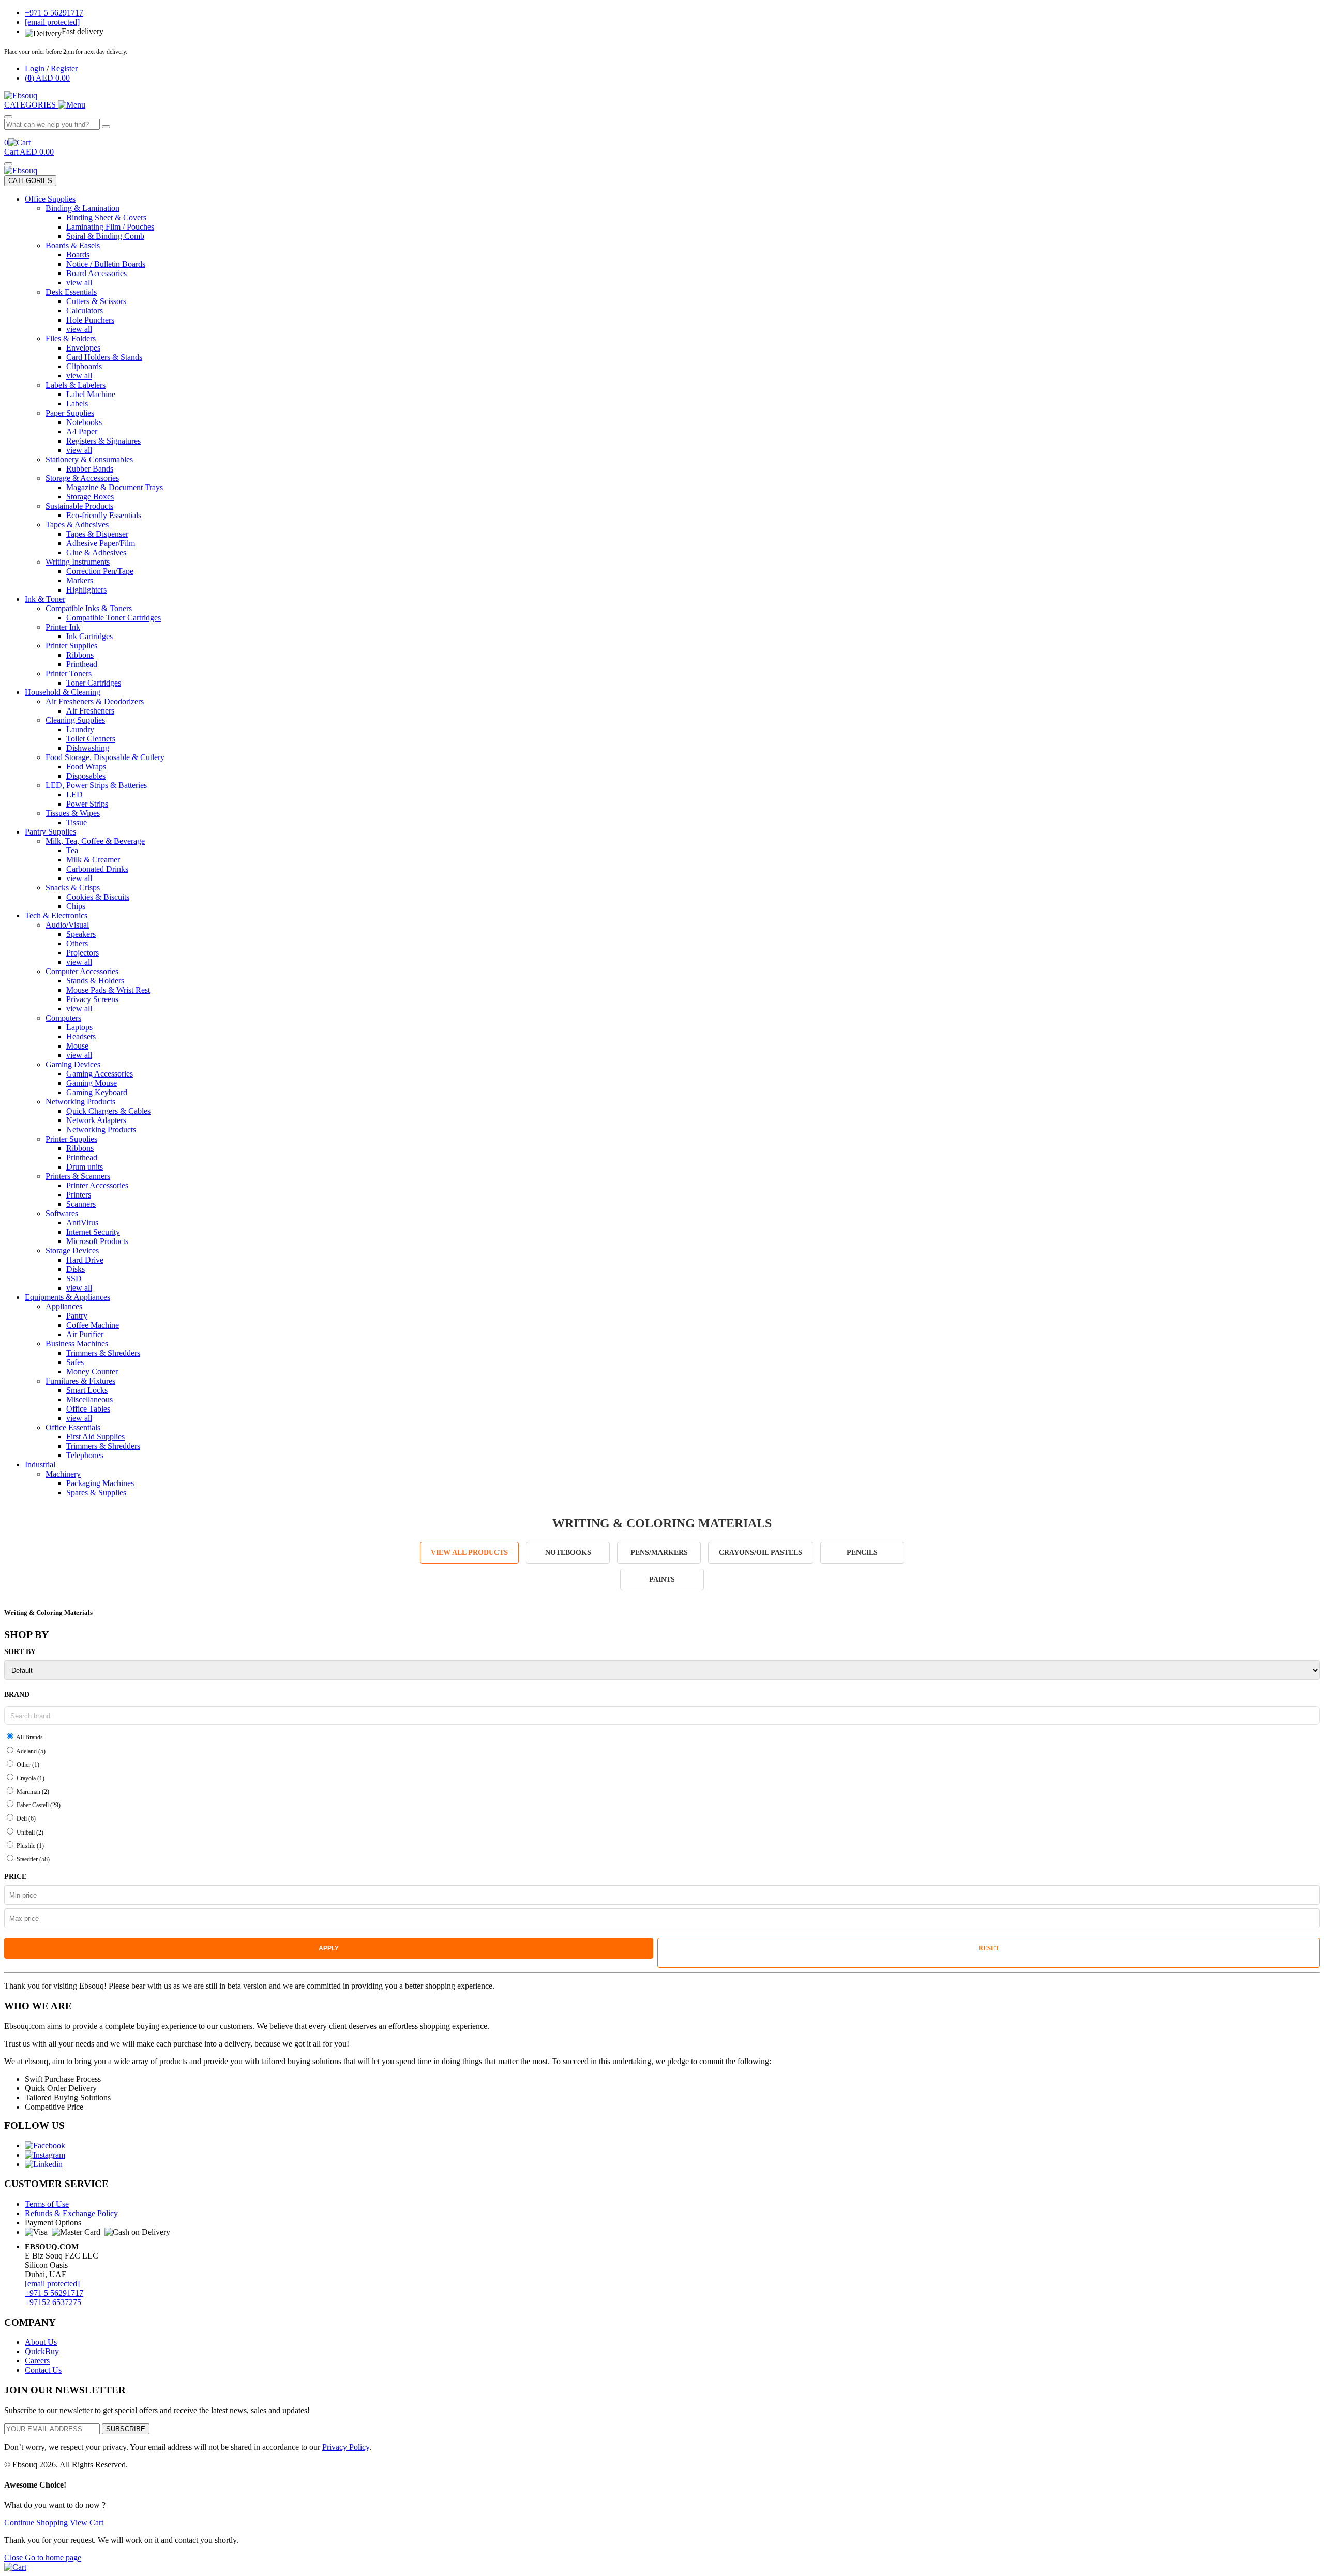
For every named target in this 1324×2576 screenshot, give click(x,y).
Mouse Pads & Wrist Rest (108, 990)
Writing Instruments (78, 562)
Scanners (81, 1204)
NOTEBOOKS (568, 1552)
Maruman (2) (32, 1792)
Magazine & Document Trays (115, 487)
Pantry (77, 1316)
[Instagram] (45, 2155)
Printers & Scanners (78, 1176)
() (47, 78)
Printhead (82, 664)
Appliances (64, 1306)
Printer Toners (69, 673)
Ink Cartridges (89, 636)
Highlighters (86, 590)
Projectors (82, 953)
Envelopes (83, 348)
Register (64, 69)
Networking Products (80, 1102)
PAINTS (662, 1579)
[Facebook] (45, 2146)
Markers (80, 580)
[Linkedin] (44, 2164)
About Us (41, 2342)
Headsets (81, 1036)
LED (74, 794)
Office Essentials (73, 1427)
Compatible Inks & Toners (89, 608)
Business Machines (77, 1344)
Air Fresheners (90, 711)
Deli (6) (25, 1819)
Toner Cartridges (94, 683)
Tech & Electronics (56, 915)
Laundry (80, 729)
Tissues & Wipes (73, 813)
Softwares (62, 1213)
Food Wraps (86, 767)
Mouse (77, 1046)
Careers (37, 2361)
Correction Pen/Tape (100, 571)
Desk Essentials (71, 292)
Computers (63, 1018)
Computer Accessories (82, 971)
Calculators (85, 310)
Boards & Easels (73, 245)
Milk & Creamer (93, 860)
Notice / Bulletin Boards (106, 264)
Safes (75, 1362)
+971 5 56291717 (54, 2293)
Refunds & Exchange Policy (71, 2213)
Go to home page (53, 2558)
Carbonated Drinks (97, 869)
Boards (78, 255)
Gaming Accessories (100, 1074)
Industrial (40, 1465)
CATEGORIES (30, 181)
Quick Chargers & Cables (108, 1111)
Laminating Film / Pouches (110, 227)
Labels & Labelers (76, 385)
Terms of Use (47, 2204)
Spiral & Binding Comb (105, 236)
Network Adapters (96, 1120)
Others (77, 943)
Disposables (86, 776)
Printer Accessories (97, 1185)
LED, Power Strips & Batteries (96, 785)
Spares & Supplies (96, 1492)
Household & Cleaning (63, 692)
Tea (72, 850)
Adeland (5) (30, 1751)
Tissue (77, 822)
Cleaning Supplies (75, 720)
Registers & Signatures (103, 441)
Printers (79, 1195)
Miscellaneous (89, 1399)
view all (79, 283)
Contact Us (43, 2370)
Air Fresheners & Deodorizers (95, 701)
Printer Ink (63, 627)
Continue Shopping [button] (37, 2522)
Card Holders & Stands (104, 357)
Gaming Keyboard (97, 1092)
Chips (76, 906)
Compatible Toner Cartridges (114, 618)
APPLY (329, 1948)
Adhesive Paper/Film (101, 543)
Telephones (85, 1455)
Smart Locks (87, 1390)
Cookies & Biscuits (98, 897)
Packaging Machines (100, 1483)
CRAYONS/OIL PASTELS (761, 1552)
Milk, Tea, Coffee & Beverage (95, 841)
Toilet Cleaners (91, 739)
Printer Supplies (71, 646)
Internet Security (93, 1232)
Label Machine (91, 394)
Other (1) (27, 1765)
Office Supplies (50, 199)
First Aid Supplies (95, 1437)
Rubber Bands (90, 469)
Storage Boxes (90, 497)
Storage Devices (72, 1251)
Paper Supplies (70, 413)
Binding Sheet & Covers (106, 217)
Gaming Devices (73, 1064)
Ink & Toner (45, 599)
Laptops (79, 1027)
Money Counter (92, 1372)
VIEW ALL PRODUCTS (469, 1552)
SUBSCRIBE (126, 2429)
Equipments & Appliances (67, 1297)
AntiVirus (82, 1223)
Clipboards (84, 366)
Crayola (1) (30, 1778)
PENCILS (862, 1552)
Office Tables (88, 1409)
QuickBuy (42, 2351)
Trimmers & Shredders (103, 1353)
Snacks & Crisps (73, 888)
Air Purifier (85, 1334)
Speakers (81, 934)
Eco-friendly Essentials (104, 515)
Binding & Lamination (82, 208)
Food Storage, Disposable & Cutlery (105, 757)
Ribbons (80, 655)
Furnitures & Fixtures (80, 1381)
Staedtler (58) (32, 1859)
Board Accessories (96, 273)
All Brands (29, 1737)
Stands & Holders (95, 981)
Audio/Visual (67, 925)
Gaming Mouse (92, 1083)
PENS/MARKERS (659, 1552)
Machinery (63, 1474)
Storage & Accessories (82, 478)
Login (35, 69)
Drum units (85, 1167)
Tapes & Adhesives (77, 525)
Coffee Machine (93, 1325)
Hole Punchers (90, 320)
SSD (74, 1278)
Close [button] (14, 2558)
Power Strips (87, 804)
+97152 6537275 (53, 2302)
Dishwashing (88, 748)
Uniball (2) (29, 1832)
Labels (77, 404)
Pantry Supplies (50, 832)
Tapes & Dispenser (97, 534)
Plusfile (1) (29, 1846)
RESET (989, 1948)
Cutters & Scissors (96, 301)
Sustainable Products (79, 506)
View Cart (87, 2522)
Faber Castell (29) (38, 1805)
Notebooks (84, 422)
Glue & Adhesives (96, 552)
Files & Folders (71, 338)
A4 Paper (82, 431)
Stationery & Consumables (89, 459)
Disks (76, 1269)
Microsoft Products (97, 1241)
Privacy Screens (92, 999)
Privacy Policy (346, 2447)
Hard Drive (85, 1260)
